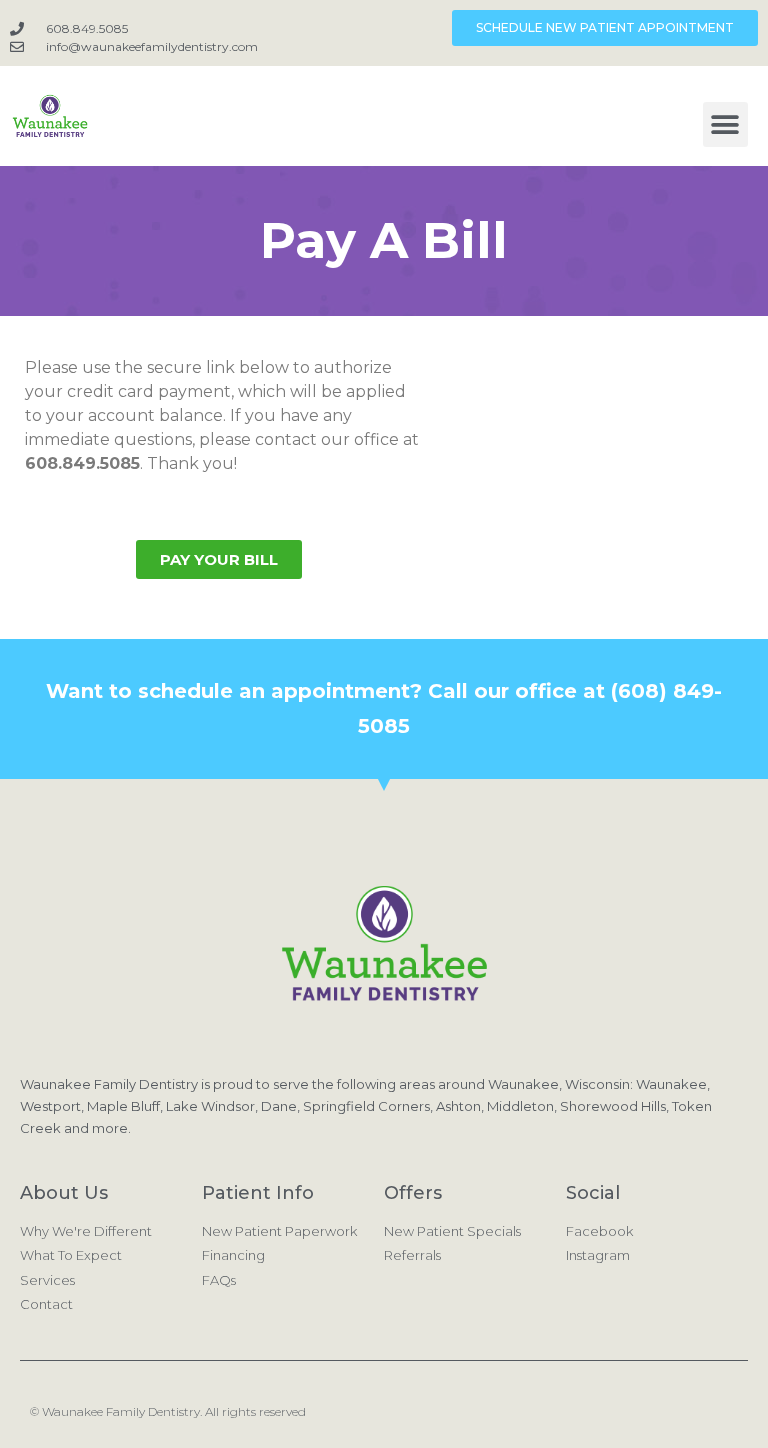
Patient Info (258, 1193)
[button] (725, 124)
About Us (64, 1193)
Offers (413, 1193)
